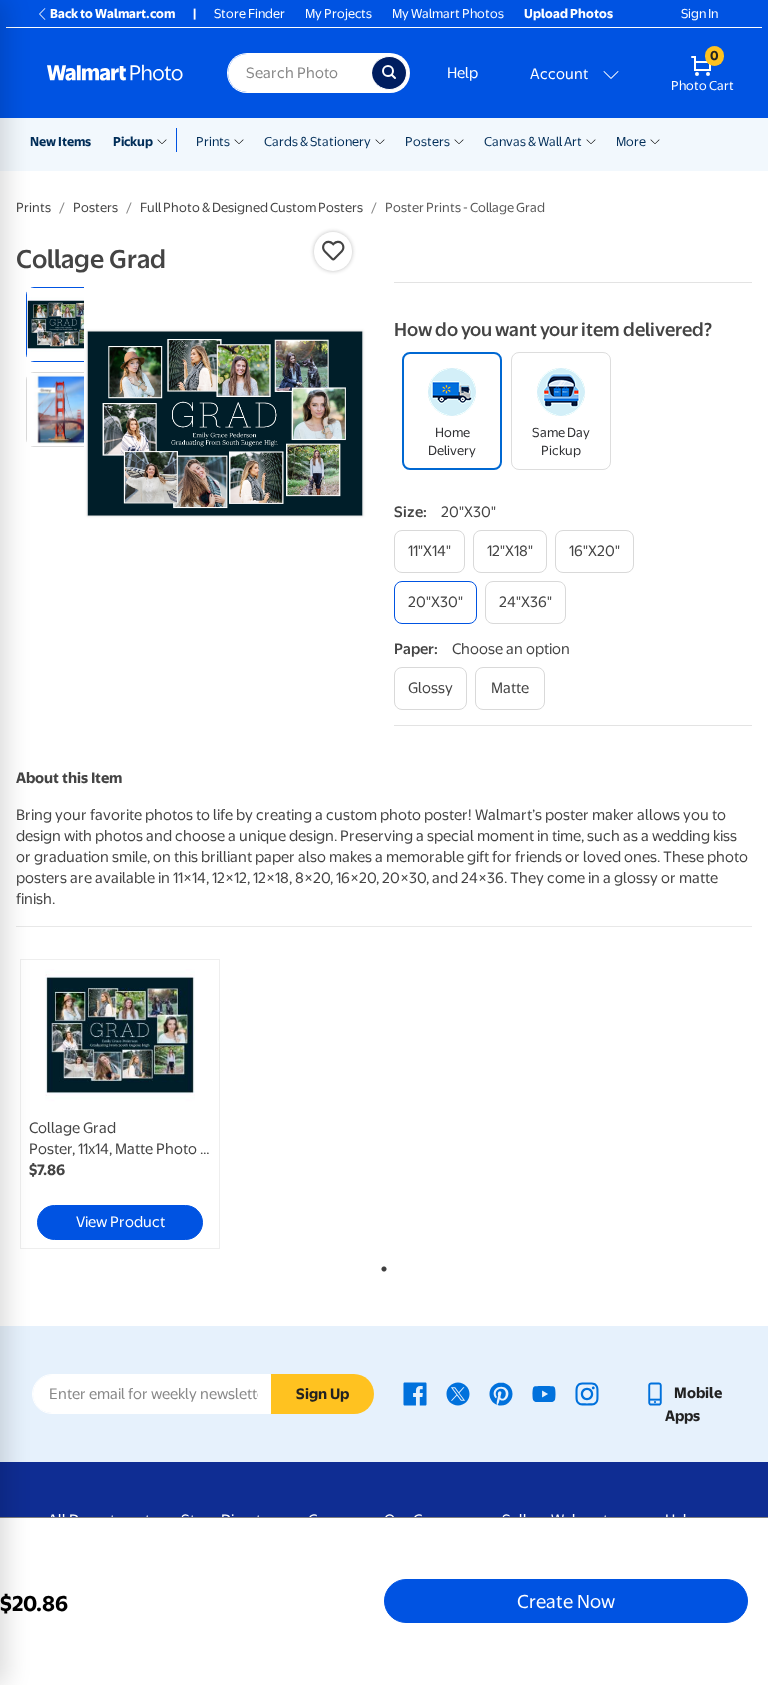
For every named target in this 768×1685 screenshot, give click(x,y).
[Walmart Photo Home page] (115, 73)
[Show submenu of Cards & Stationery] (380, 140)
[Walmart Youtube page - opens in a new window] (544, 1393)
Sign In (699, 13)
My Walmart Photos (448, 13)
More (631, 141)
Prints (213, 141)
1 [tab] (380, 1265)
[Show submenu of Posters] (459, 140)
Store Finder (249, 13)
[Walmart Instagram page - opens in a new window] (587, 1393)
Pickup (133, 141)
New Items (60, 141)
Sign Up (322, 1394)
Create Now (566, 1601)
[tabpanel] (139, 1104)
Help (462, 73)
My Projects (338, 13)
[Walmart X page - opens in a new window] (458, 1393)
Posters (427, 141)
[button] (333, 251)
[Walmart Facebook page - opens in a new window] (415, 1393)
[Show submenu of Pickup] (166, 140)
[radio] (63, 324)
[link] (120, 1104)
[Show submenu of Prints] (239, 140)
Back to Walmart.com (112, 13)
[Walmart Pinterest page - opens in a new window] (501, 1393)
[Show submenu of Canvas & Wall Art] (591, 140)
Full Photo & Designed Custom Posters (251, 207)
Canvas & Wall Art (533, 141)
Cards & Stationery (317, 141)
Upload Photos (568, 13)
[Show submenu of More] (655, 140)
